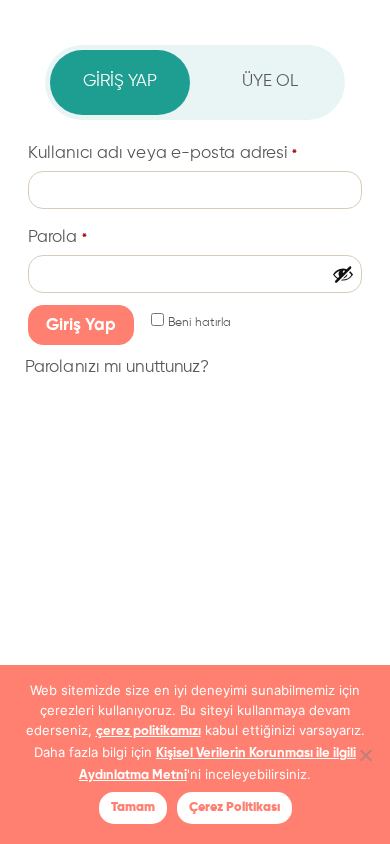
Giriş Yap (81, 325)
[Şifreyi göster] (343, 274)
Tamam (133, 807)
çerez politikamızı (148, 731)
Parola (57, 237)
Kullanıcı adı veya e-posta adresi (163, 153)
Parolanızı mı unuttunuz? (117, 367)
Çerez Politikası (234, 807)
